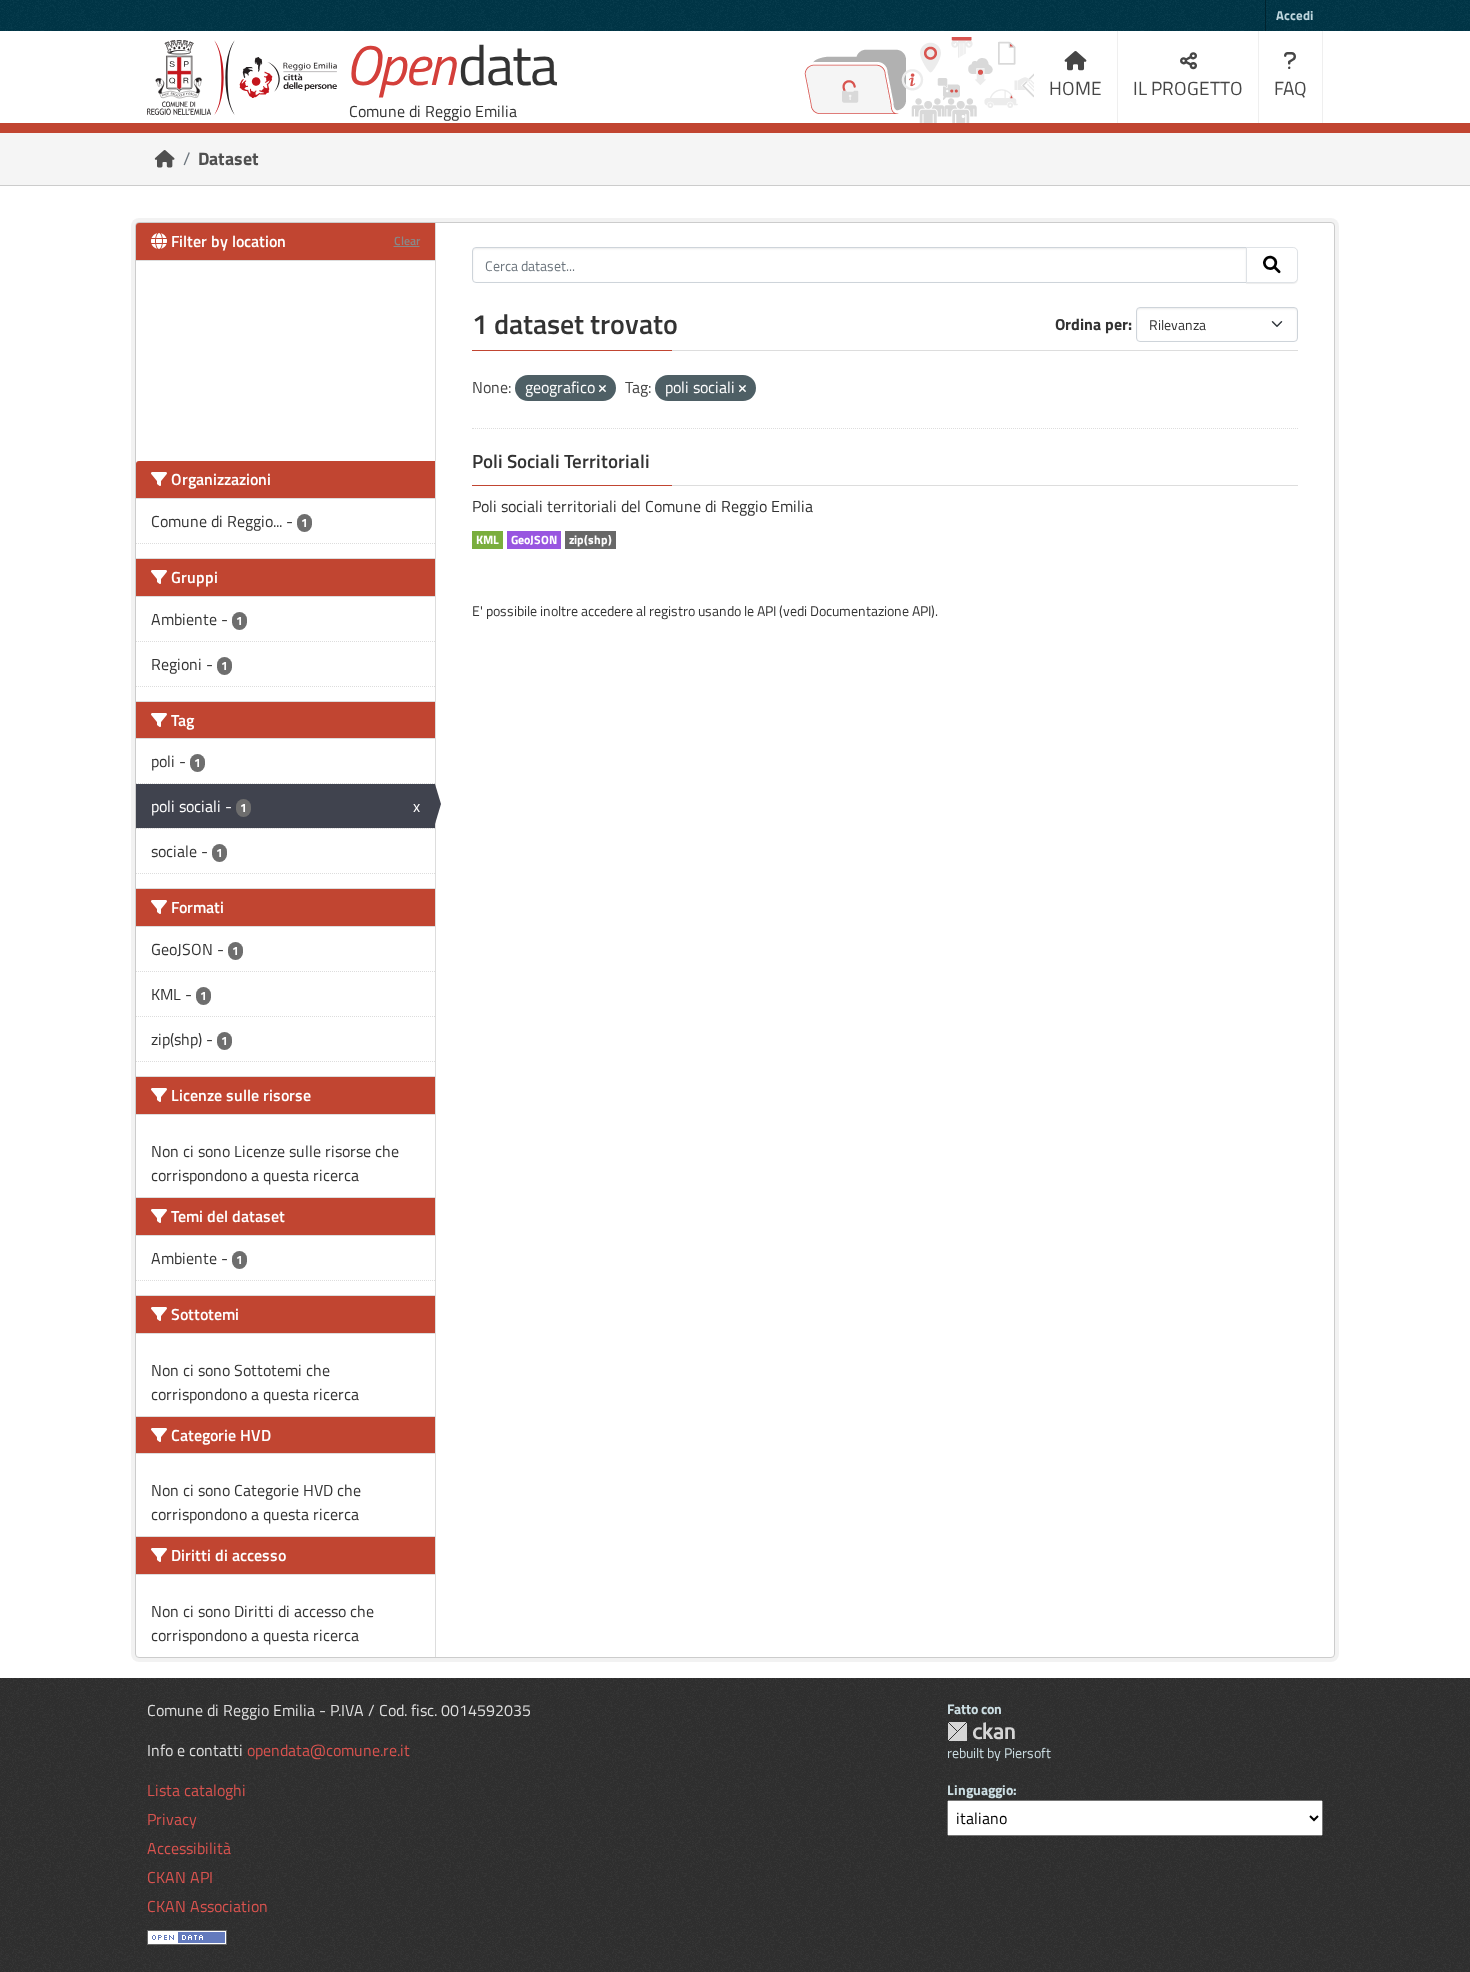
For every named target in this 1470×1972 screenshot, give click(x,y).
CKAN (981, 1731)
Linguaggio (980, 1789)
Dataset (228, 158)
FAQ (1290, 87)
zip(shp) (590, 540)
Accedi (1294, 15)
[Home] (165, 158)
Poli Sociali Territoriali (561, 461)
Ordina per (1091, 324)
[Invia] (1272, 265)
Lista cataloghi (196, 1790)
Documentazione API (870, 610)
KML (487, 540)
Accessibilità (189, 1848)
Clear (407, 240)
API (766, 610)
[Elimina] (602, 389)
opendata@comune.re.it (328, 1750)
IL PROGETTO (1188, 87)
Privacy (172, 1819)
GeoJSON (534, 540)
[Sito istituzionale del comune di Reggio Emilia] (242, 77)
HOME (1075, 87)
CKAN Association (207, 1906)
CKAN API (180, 1877)
